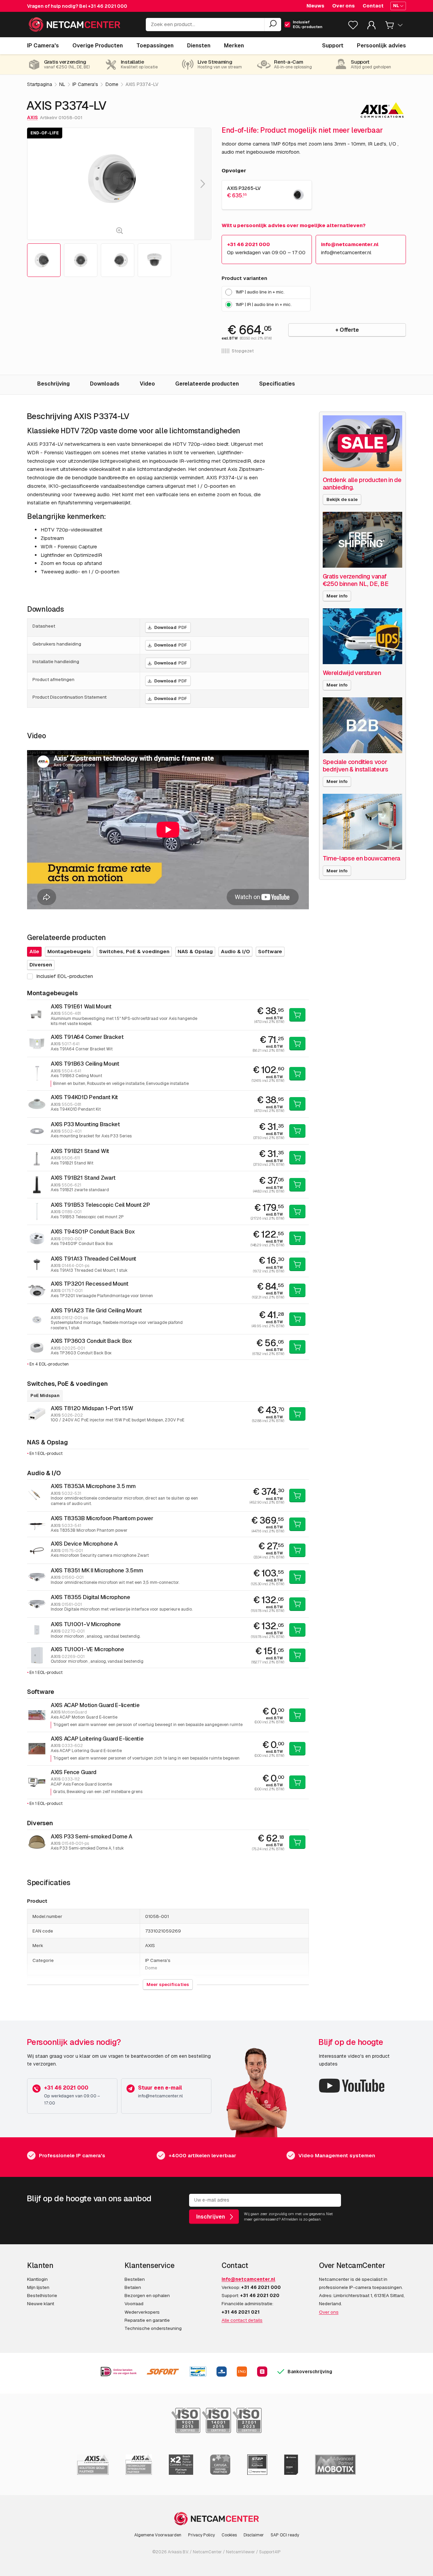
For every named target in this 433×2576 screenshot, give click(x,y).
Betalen (133, 2287)
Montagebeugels (69, 951)
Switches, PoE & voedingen (134, 951)
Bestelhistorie (42, 2295)
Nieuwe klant (41, 2304)
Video (147, 384)
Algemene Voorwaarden (158, 2535)
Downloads (105, 384)
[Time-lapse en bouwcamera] (363, 822)
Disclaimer (254, 2535)
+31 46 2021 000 (108, 6)
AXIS (32, 117)
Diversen (41, 965)
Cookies (229, 2535)
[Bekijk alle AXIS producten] (382, 110)
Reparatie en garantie (147, 2320)
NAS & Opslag (195, 951)
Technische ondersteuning (153, 2328)
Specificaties (277, 384)
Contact (373, 6)
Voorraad (134, 2304)
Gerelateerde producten (207, 384)
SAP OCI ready (285, 2535)
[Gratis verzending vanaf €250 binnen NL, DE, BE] (363, 540)
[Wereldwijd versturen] (363, 636)
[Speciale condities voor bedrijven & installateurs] (363, 725)
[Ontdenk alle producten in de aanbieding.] (363, 443)
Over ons (344, 6)
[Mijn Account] (371, 27)
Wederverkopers (142, 2312)
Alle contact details (242, 2320)
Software (270, 951)
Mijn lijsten (38, 2287)
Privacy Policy (201, 2535)
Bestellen (135, 2279)
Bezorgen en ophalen (147, 2295)
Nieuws (315, 6)
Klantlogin (37, 2279)
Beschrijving (53, 384)
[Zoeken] (273, 25)
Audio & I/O (235, 951)
